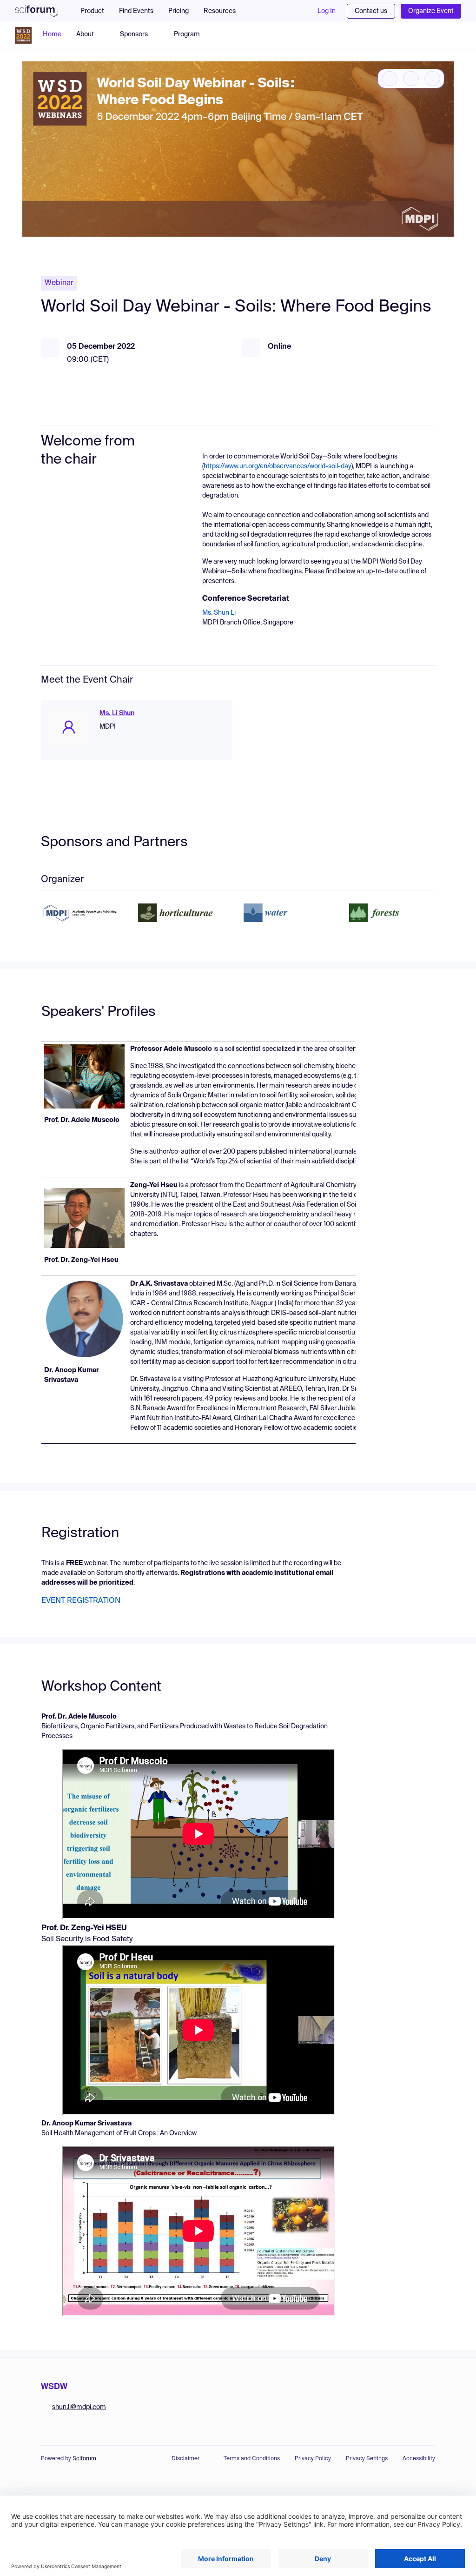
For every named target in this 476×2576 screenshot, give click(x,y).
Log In (327, 11)
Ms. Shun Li (219, 613)
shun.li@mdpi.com (79, 2407)
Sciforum (84, 2459)
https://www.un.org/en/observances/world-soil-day (278, 466)
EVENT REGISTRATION (81, 1601)
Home (52, 34)
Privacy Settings (367, 2459)
